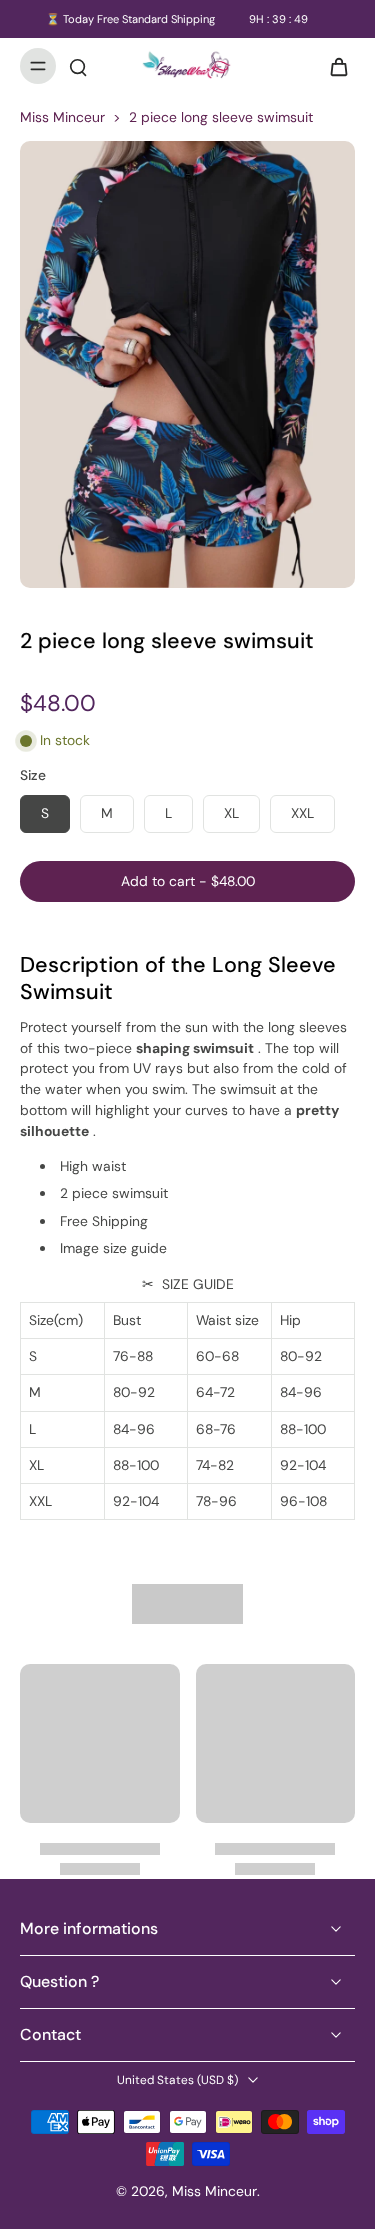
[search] (78, 66)
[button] (187, 882)
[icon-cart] (333, 66)
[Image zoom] (187, 364)
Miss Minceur (62, 117)
